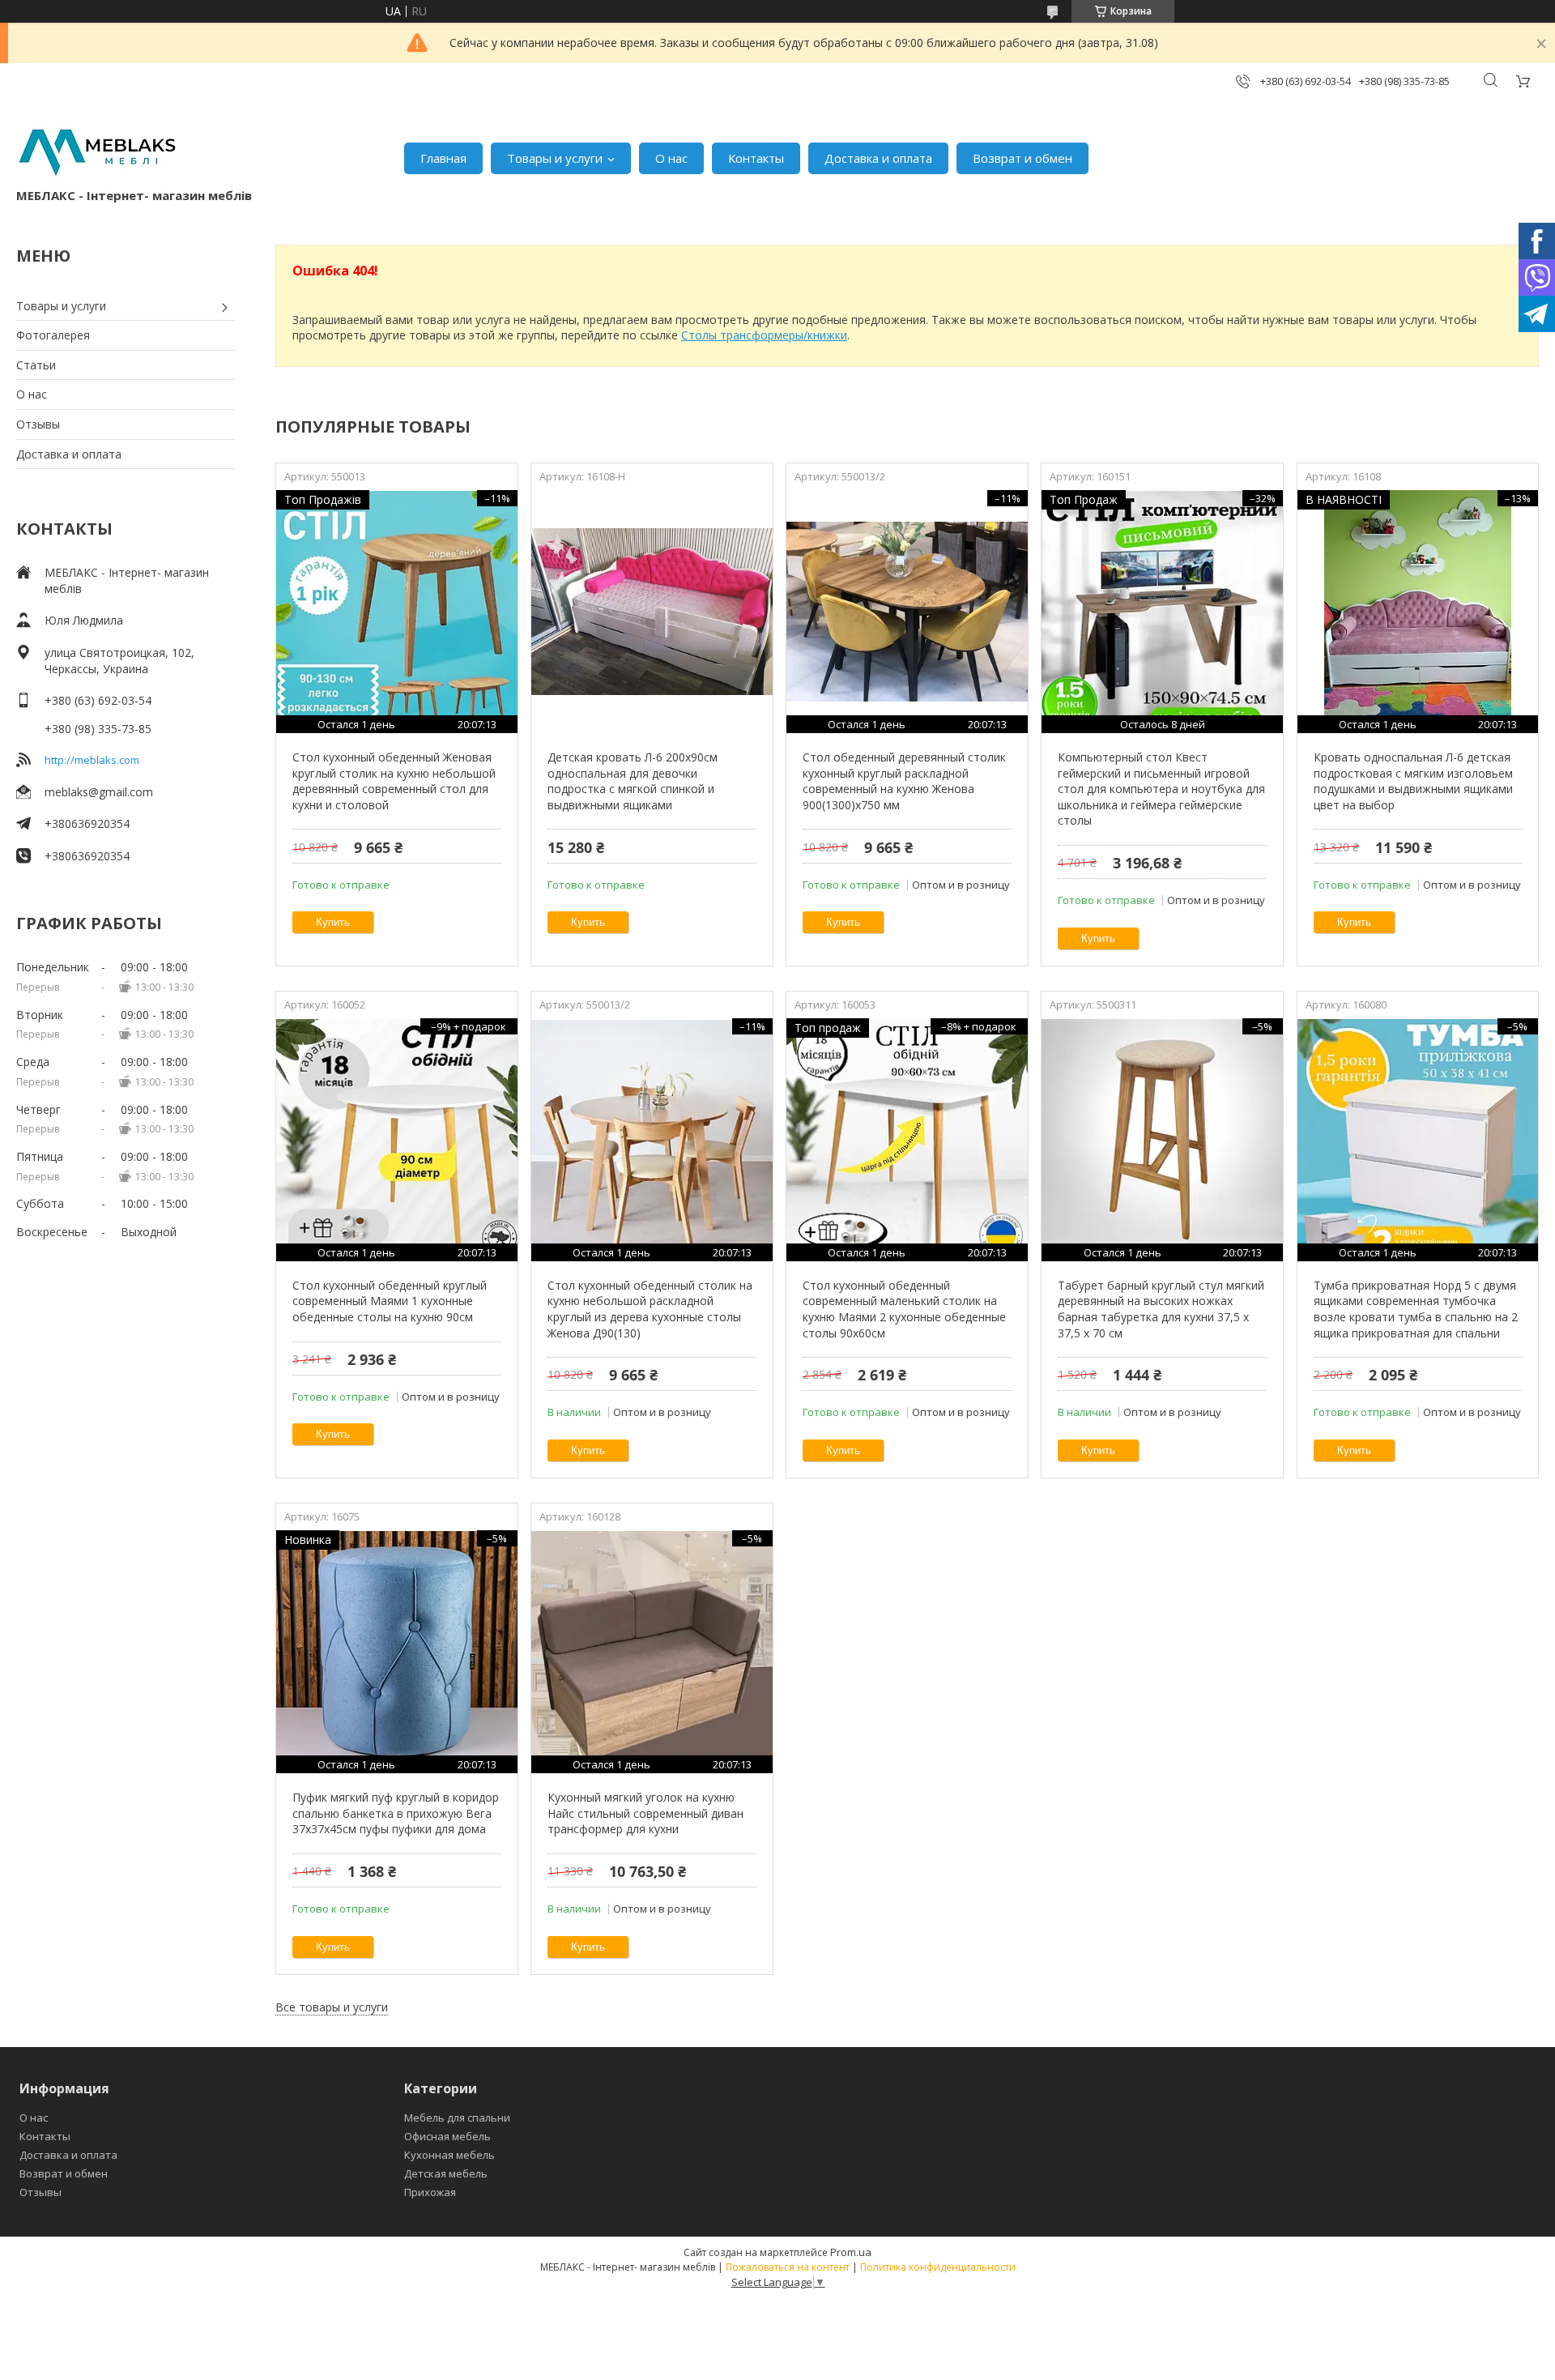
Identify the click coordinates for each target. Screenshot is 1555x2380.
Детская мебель (446, 2173)
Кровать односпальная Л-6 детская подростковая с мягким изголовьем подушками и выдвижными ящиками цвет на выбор (1413, 781)
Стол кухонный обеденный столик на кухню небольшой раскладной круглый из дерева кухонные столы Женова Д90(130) (650, 1309)
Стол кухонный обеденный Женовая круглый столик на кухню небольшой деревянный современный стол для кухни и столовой (394, 781)
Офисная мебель (447, 2136)
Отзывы (38, 424)
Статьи (36, 365)
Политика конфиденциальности (938, 2267)
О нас (671, 158)
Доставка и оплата (878, 158)
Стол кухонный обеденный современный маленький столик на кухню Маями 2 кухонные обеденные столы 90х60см (904, 1309)
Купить (333, 922)
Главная (443, 158)
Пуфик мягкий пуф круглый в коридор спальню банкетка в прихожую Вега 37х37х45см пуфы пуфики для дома (396, 1813)
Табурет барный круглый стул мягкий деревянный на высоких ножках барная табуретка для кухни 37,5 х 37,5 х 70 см (1161, 1309)
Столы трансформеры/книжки (764, 335)
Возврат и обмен (1022, 158)
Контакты (756, 158)
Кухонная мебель (449, 2155)
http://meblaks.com (92, 760)
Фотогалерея (53, 335)
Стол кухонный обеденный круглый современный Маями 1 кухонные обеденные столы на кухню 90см (390, 1301)
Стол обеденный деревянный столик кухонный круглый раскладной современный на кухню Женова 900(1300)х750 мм (904, 781)
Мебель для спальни (457, 2118)
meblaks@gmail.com (99, 792)
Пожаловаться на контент (788, 2267)
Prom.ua (851, 2252)
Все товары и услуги (332, 2007)
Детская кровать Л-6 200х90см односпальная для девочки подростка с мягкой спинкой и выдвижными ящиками (633, 781)
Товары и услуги (555, 158)
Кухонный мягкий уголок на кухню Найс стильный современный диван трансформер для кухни (645, 1813)
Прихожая (430, 2192)
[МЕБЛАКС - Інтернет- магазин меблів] (97, 150)
